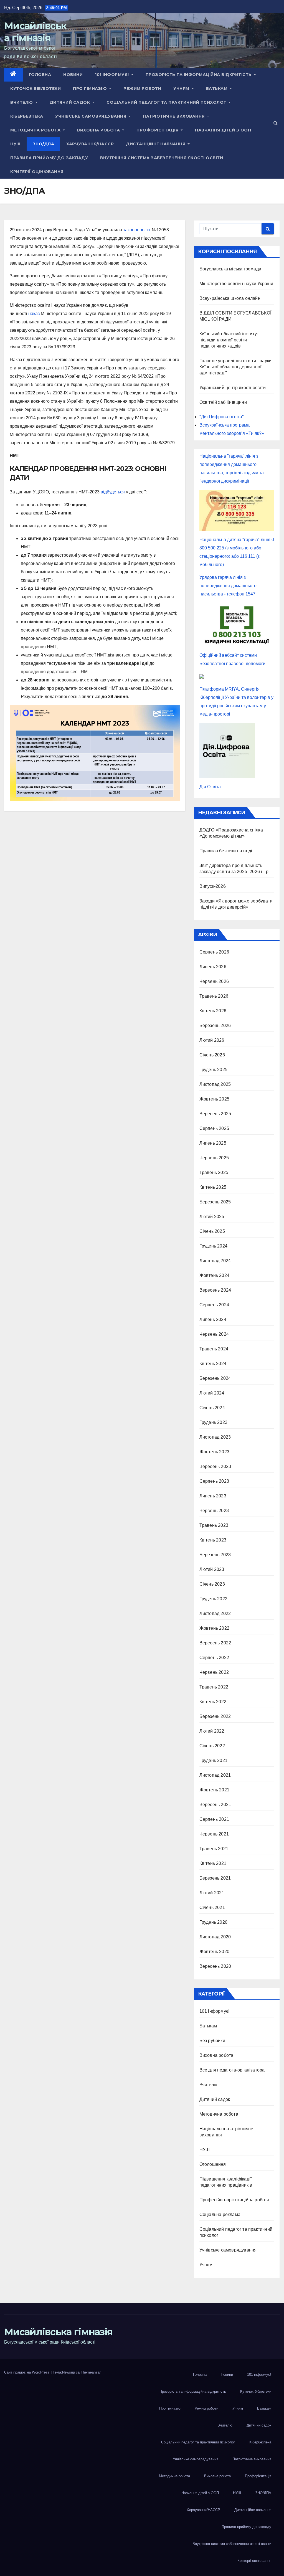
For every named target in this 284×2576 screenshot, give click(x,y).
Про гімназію (91, 88)
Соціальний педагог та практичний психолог (167, 102)
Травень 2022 (214, 1687)
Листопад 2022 (215, 1613)
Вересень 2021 (215, 1805)
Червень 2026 (214, 981)
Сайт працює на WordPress (27, 2372)
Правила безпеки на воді (226, 851)
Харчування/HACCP (90, 144)
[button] (276, 123)
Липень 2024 (213, 1319)
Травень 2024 (214, 1349)
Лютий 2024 (212, 1393)
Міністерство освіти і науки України (236, 284)
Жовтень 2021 (214, 1790)
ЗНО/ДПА (44, 144)
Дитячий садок (70, 102)
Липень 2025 (213, 1143)
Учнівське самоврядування (91, 116)
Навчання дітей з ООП (223, 130)
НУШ (15, 144)
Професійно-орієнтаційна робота (234, 2200)
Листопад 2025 (215, 1084)
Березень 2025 (215, 1202)
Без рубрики (212, 2041)
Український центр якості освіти (233, 388)
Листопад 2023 (215, 1437)
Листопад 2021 (215, 1775)
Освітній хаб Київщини (223, 402)
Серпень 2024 (214, 1305)
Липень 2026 (213, 967)
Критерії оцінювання (37, 172)
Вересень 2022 (215, 1643)
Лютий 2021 (212, 1893)
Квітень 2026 (213, 1011)
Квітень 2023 (213, 1540)
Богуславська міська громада (230, 269)
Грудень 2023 (213, 1422)
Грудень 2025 (213, 1070)
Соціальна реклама (220, 2214)
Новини (73, 75)
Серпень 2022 (214, 1658)
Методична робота (36, 130)
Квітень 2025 (213, 1187)
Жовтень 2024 (214, 1275)
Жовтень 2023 (214, 1452)
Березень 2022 (215, 1716)
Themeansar (91, 2372)
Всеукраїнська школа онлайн (230, 298)
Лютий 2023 (212, 1569)
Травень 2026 (214, 996)
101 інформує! (112, 75)
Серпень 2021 (214, 1819)
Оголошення (213, 2164)
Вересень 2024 (215, 1290)
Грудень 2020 (213, 1922)
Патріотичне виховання (174, 116)
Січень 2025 (212, 1231)
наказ (34, 314)
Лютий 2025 (212, 1217)
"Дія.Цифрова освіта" (222, 417)
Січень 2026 (212, 1055)
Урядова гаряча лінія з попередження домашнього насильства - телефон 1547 (228, 586)
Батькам (217, 88)
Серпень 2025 (214, 1128)
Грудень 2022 (213, 1599)
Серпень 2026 (214, 952)
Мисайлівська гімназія (58, 2332)
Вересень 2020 (215, 1966)
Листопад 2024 (215, 1261)
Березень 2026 (215, 1025)
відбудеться (113, 492)
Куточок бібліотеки (35, 88)
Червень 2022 (214, 1672)
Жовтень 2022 (214, 1628)
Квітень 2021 (213, 1863)
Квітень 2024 (213, 1364)
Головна (40, 75)
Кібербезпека (27, 116)
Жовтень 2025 (214, 1099)
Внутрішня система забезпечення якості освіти (162, 158)
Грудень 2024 (213, 1246)
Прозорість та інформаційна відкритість (199, 75)
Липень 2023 (213, 1496)
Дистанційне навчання (156, 144)
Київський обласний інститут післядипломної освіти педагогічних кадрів (229, 340)
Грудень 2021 (213, 1760)
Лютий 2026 (212, 1040)
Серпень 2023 (214, 1481)
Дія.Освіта (210, 787)
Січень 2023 (212, 1584)
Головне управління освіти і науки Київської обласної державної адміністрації (236, 367)
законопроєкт (137, 230)
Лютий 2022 (212, 1731)
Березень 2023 (215, 1555)
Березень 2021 (215, 1878)
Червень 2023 (214, 1511)
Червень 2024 (214, 1334)
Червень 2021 (214, 1834)
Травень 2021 (214, 1849)
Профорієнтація (158, 130)
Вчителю (22, 102)
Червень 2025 (214, 1158)
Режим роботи (142, 88)
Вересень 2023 (215, 1466)
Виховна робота (99, 130)
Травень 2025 (214, 1172)
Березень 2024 (215, 1378)
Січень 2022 (212, 1746)
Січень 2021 (212, 1907)
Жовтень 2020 (214, 1952)
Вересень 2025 (215, 1114)
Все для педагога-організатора (232, 2070)
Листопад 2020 (215, 1937)
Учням (182, 88)
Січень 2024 (212, 1408)
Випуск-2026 (213, 886)
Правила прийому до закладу (49, 158)
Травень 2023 (214, 1525)
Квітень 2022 (213, 1702)
